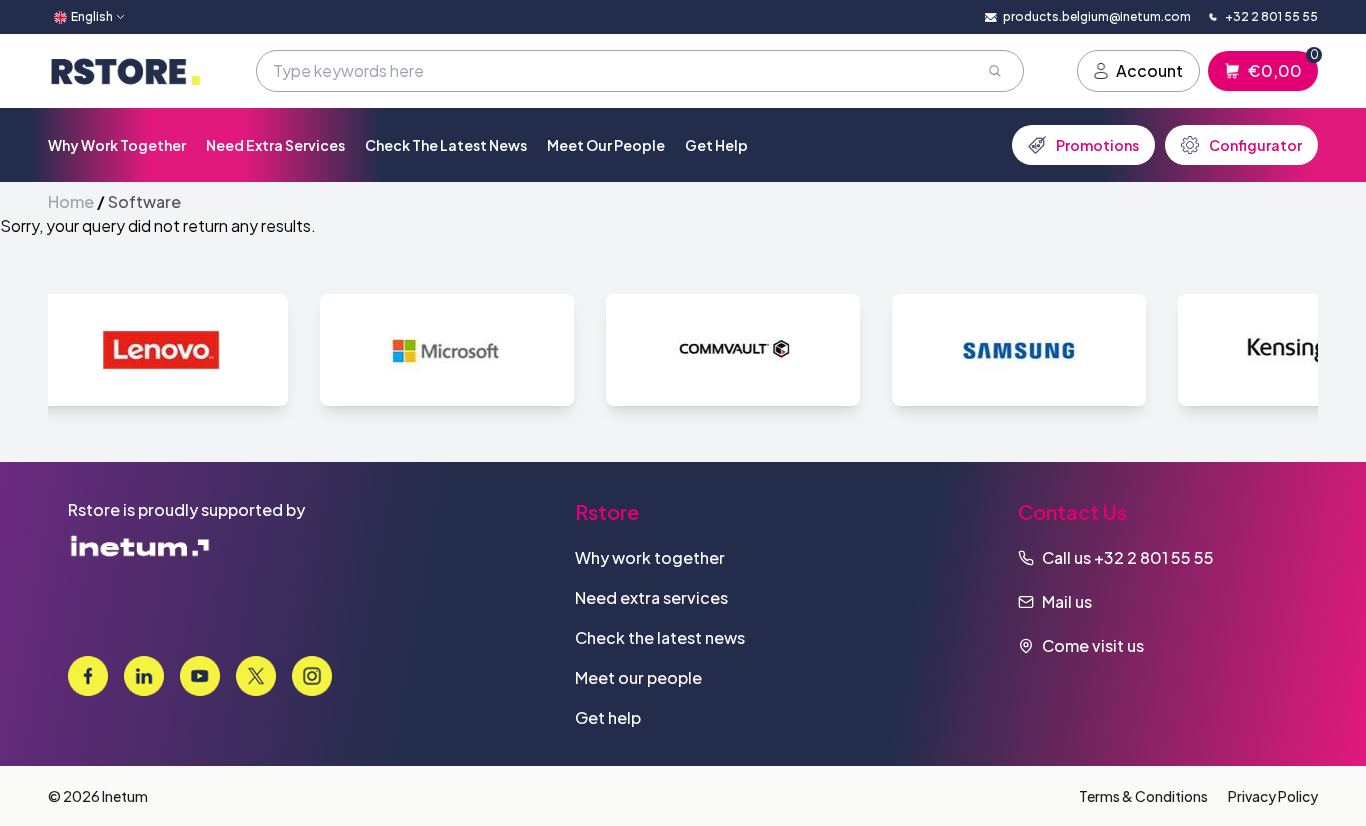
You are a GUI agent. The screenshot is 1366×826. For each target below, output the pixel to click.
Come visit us (1093, 645)
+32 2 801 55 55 (1154, 557)
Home (71, 201)
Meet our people (606, 145)
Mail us (1067, 601)
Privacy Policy (1273, 796)
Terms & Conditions (1143, 796)
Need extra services (275, 145)
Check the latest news (446, 145)
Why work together (117, 145)
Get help (716, 145)
